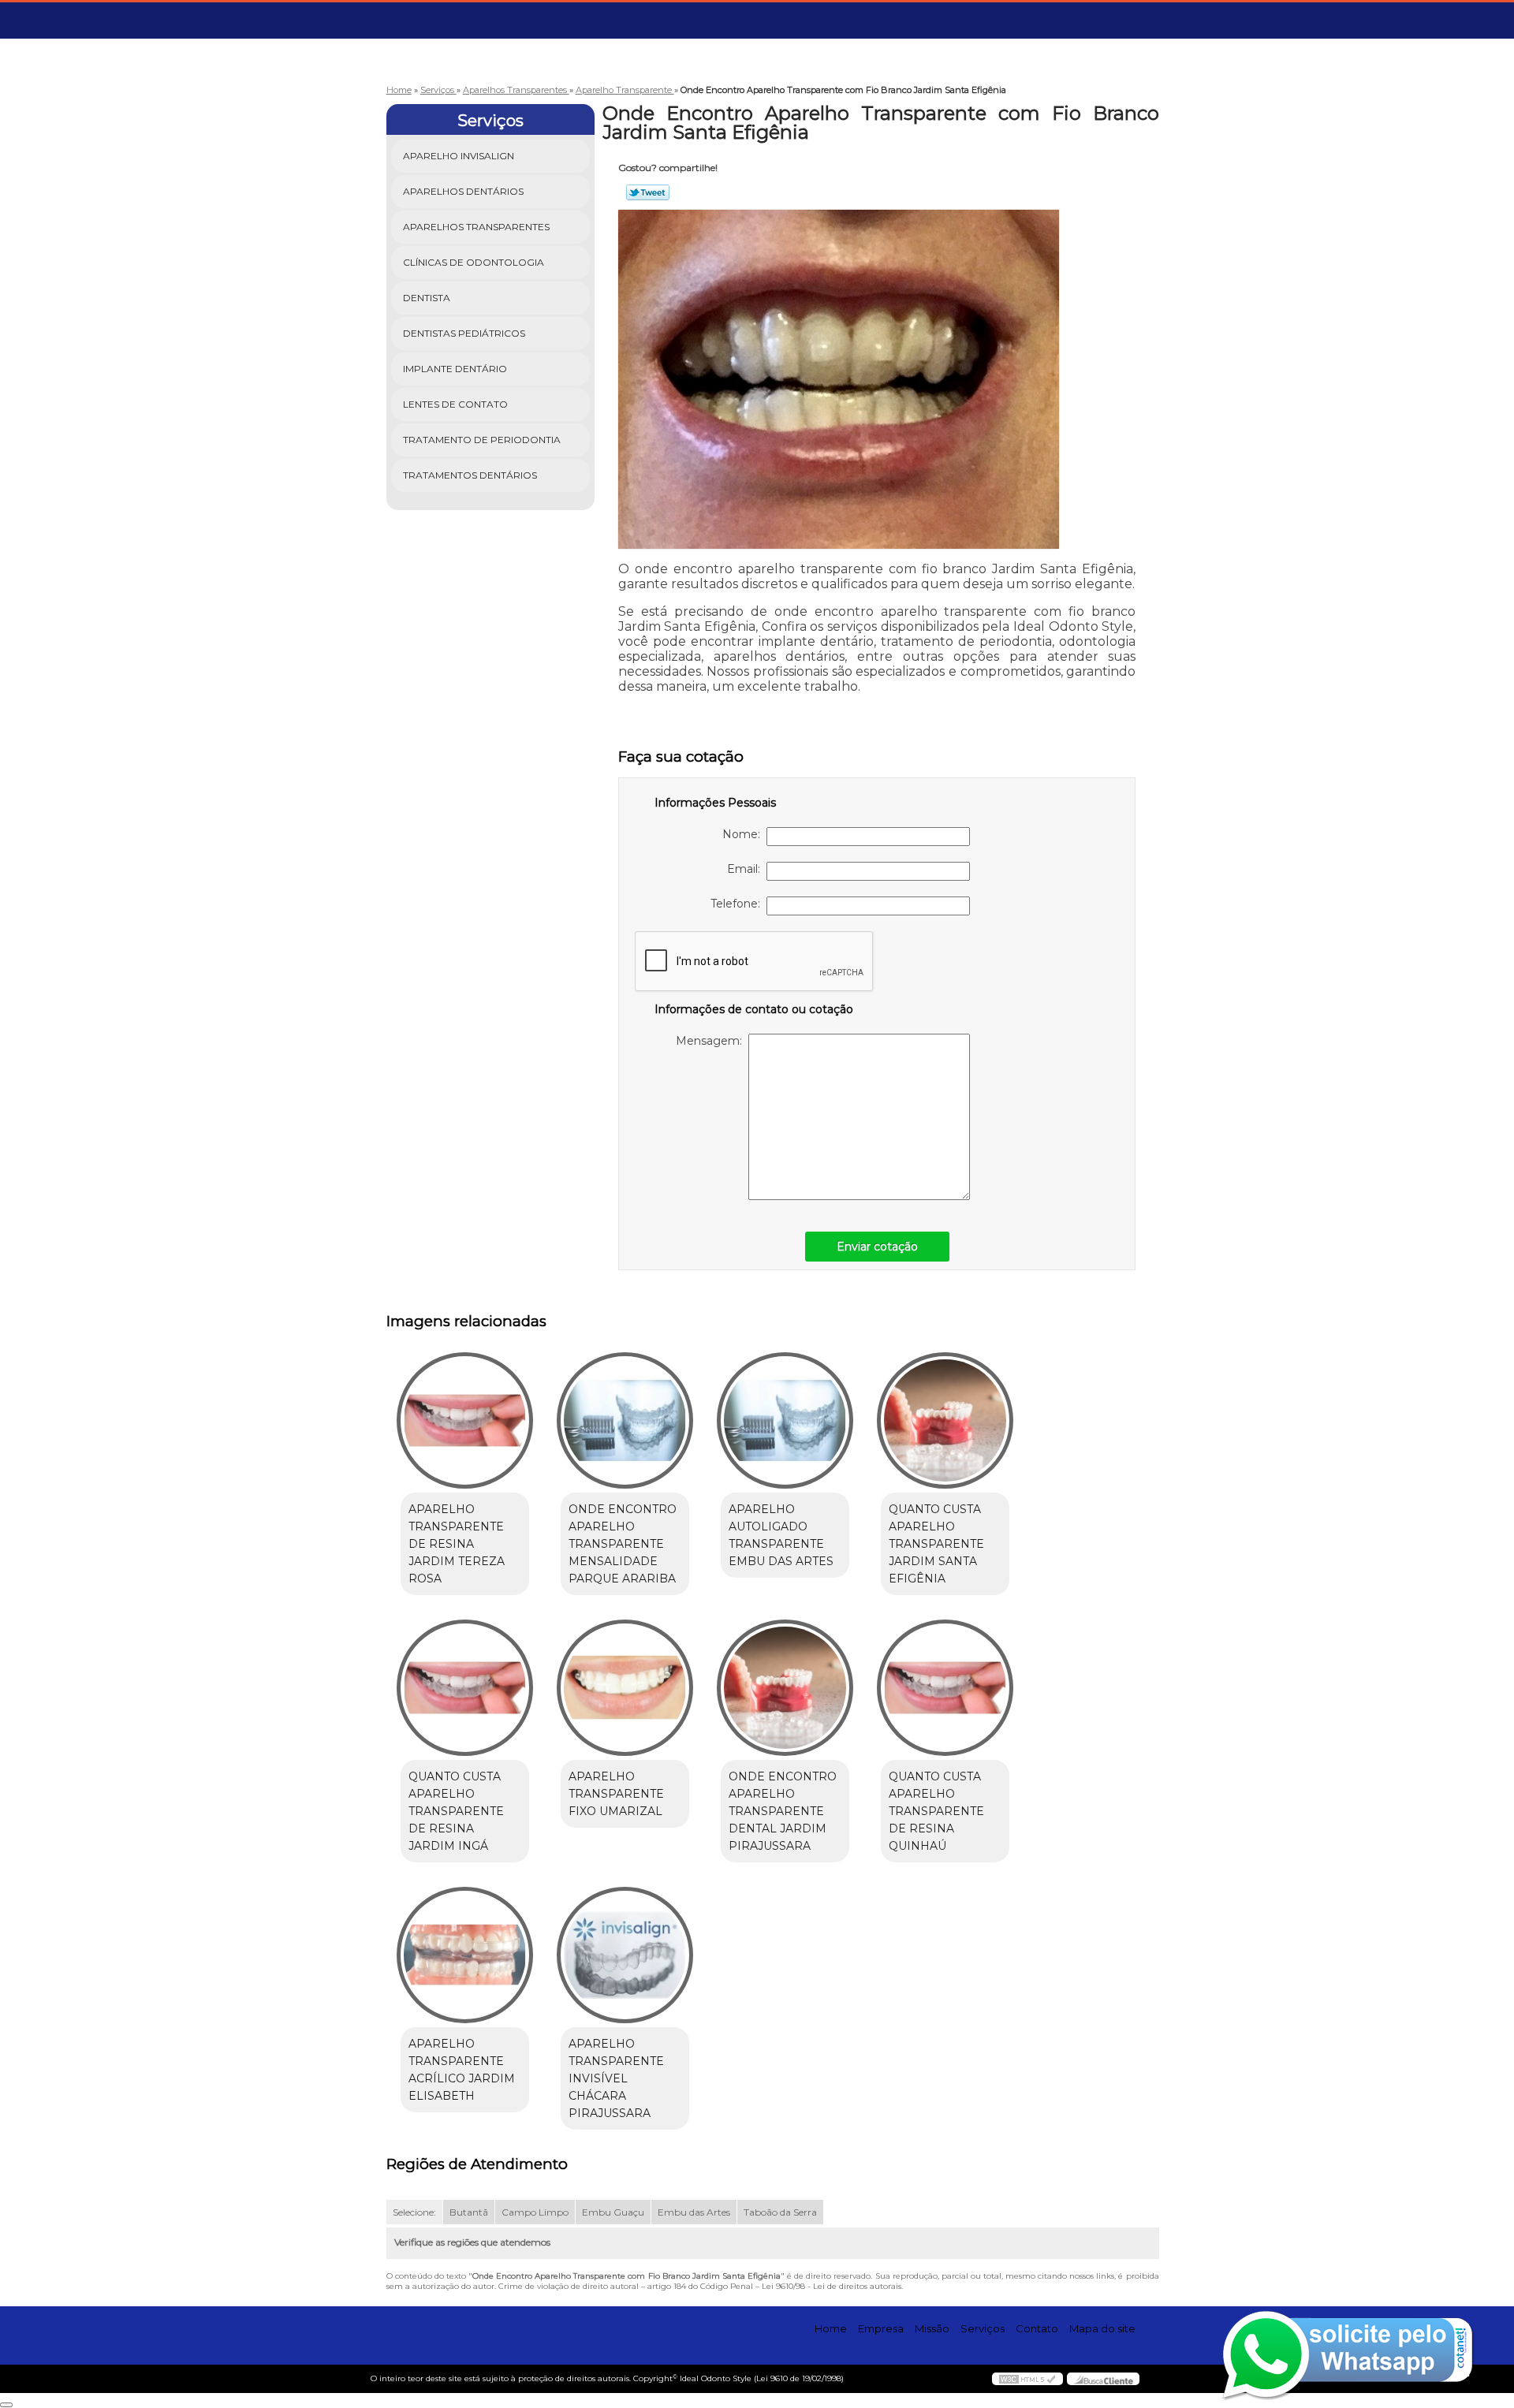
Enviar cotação (877, 1247)
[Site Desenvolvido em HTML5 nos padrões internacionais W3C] (1027, 2379)
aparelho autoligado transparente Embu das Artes (781, 1535)
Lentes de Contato (455, 404)
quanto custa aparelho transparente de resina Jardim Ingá (456, 1811)
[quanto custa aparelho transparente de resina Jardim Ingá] (465, 1688)
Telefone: (738, 904)
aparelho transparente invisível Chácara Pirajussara (616, 2078)
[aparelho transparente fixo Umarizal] (625, 1688)
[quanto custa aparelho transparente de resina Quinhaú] (945, 1688)
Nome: (744, 834)
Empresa (881, 2328)
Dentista (427, 298)
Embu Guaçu (613, 2212)
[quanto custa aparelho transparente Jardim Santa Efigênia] (945, 1420)
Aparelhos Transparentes (476, 227)
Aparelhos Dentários (463, 191)
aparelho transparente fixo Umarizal (616, 1794)
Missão (932, 2328)
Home (831, 2328)
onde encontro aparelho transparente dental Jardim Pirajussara (783, 1811)
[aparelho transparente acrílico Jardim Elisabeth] (465, 1955)
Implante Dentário (455, 369)
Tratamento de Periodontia (482, 440)
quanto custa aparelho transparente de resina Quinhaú (936, 1811)
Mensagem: (712, 1041)
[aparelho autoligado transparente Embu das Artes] (785, 1420)
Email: (747, 869)
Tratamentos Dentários (470, 475)
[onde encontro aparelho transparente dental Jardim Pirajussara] (785, 1688)
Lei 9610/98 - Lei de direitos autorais (832, 2286)
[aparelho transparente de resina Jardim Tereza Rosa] (465, 1420)
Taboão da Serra (780, 2212)
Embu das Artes (694, 2212)
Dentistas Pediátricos (464, 333)
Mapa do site (1102, 2328)
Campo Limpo (535, 2212)
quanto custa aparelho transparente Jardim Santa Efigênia (936, 1544)
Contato (1037, 2328)
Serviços (490, 121)
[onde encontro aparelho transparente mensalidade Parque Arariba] (625, 1420)
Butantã (469, 2212)
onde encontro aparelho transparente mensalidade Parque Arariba (623, 1544)
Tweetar (648, 192)
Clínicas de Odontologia (474, 262)
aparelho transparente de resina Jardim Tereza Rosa (457, 1544)
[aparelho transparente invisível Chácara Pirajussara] (625, 1955)
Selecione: (414, 2212)
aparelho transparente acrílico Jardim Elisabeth (462, 2070)
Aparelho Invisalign (459, 156)
